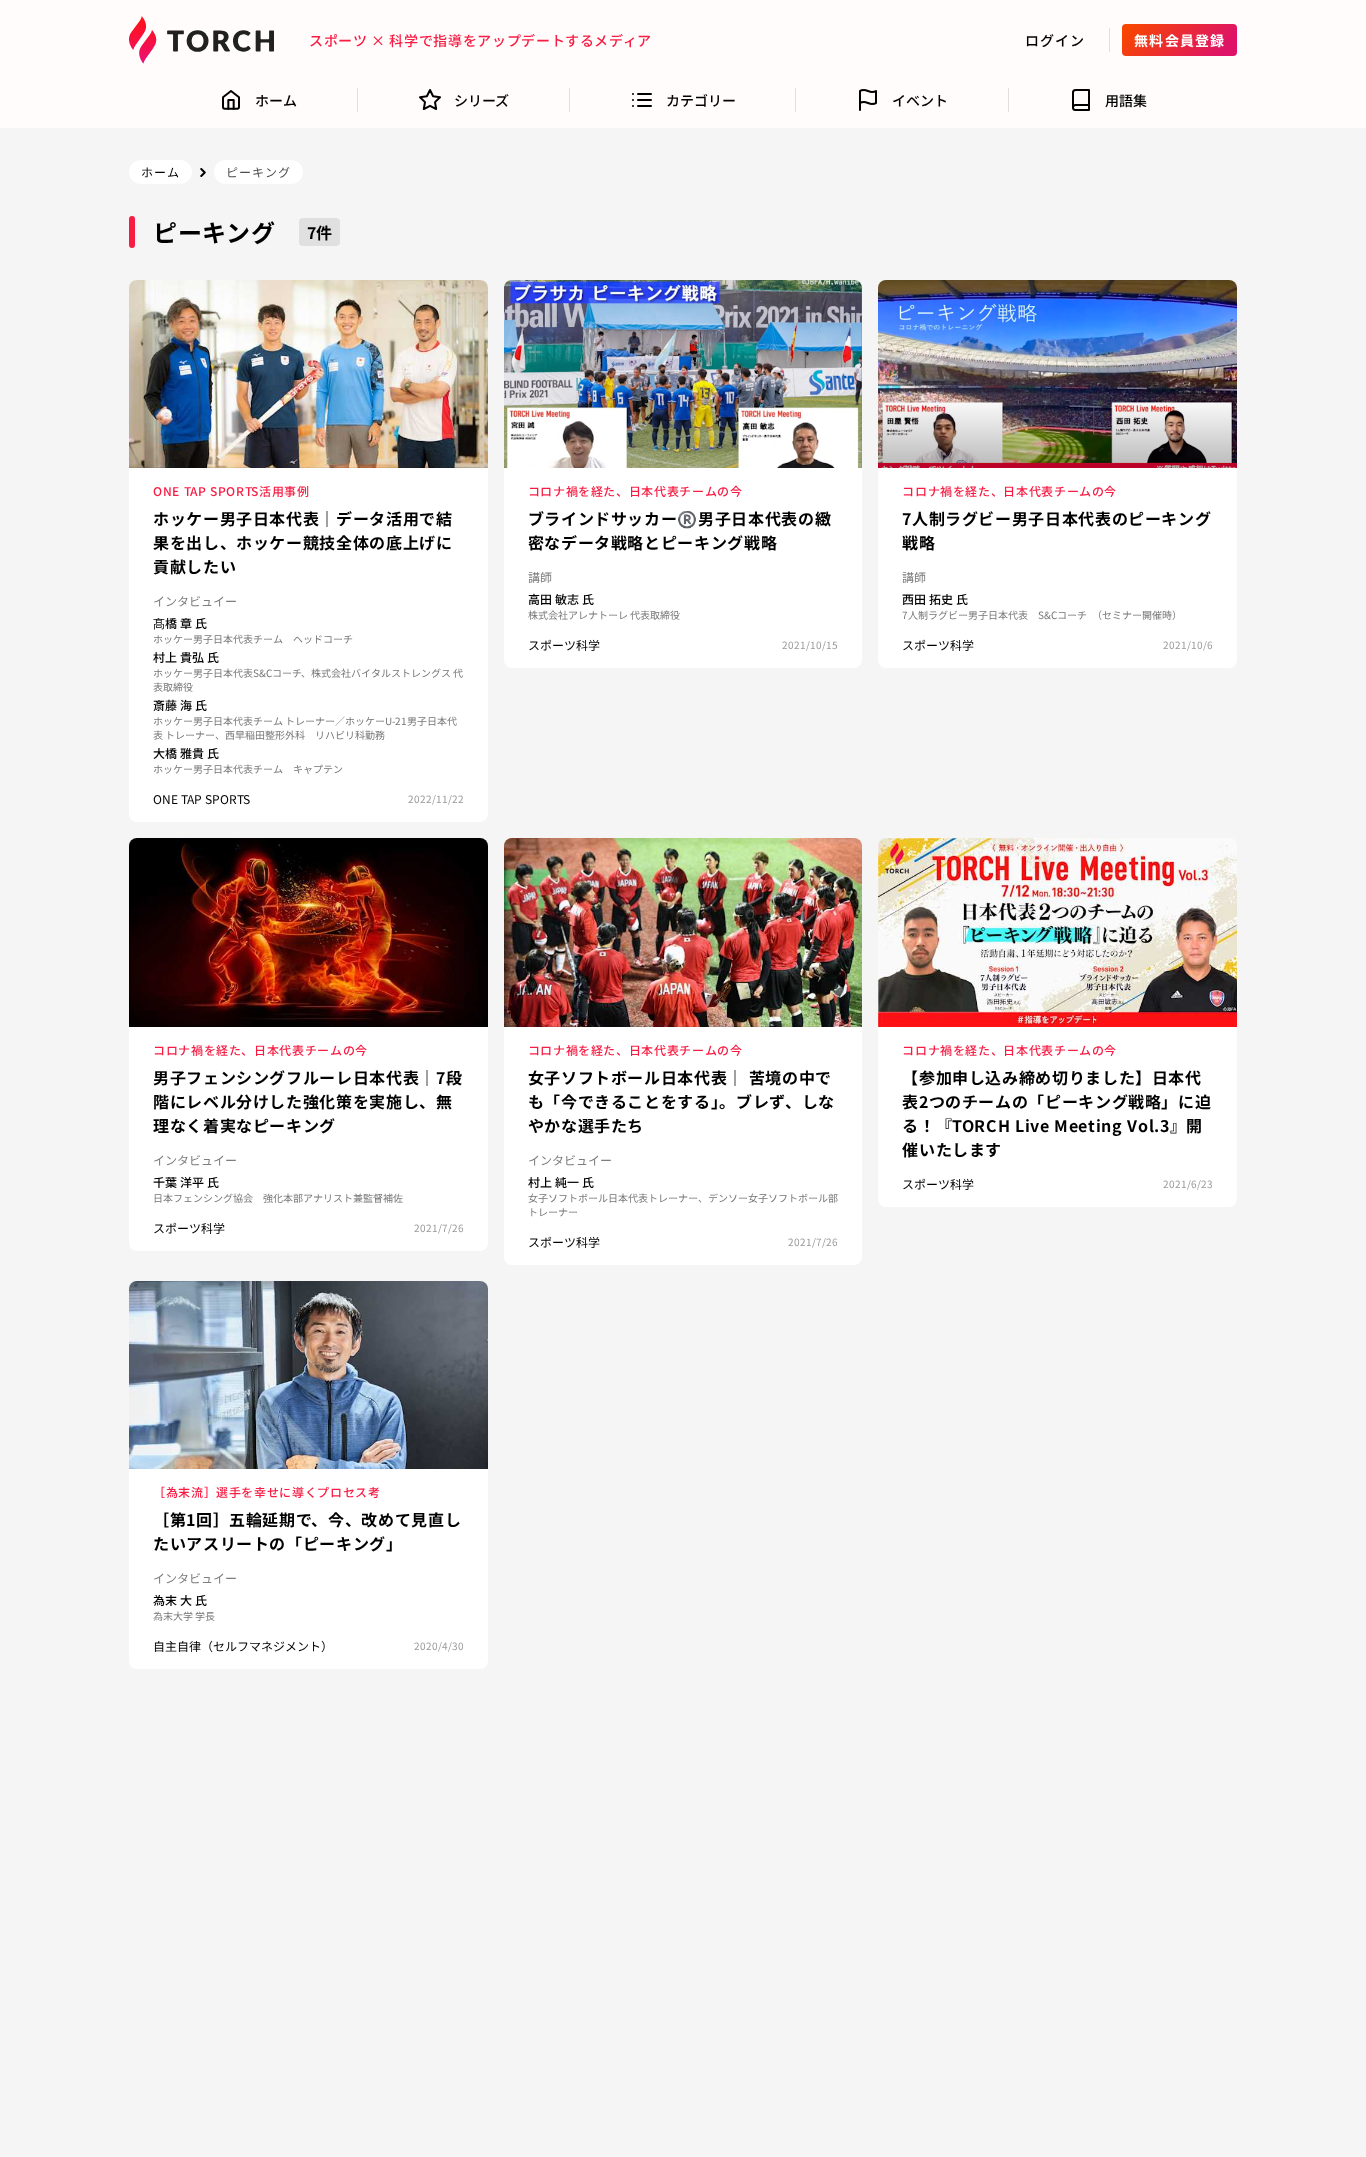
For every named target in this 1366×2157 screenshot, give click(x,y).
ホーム (160, 171)
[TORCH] (207, 40)
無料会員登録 (1179, 40)
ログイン (1055, 40)
